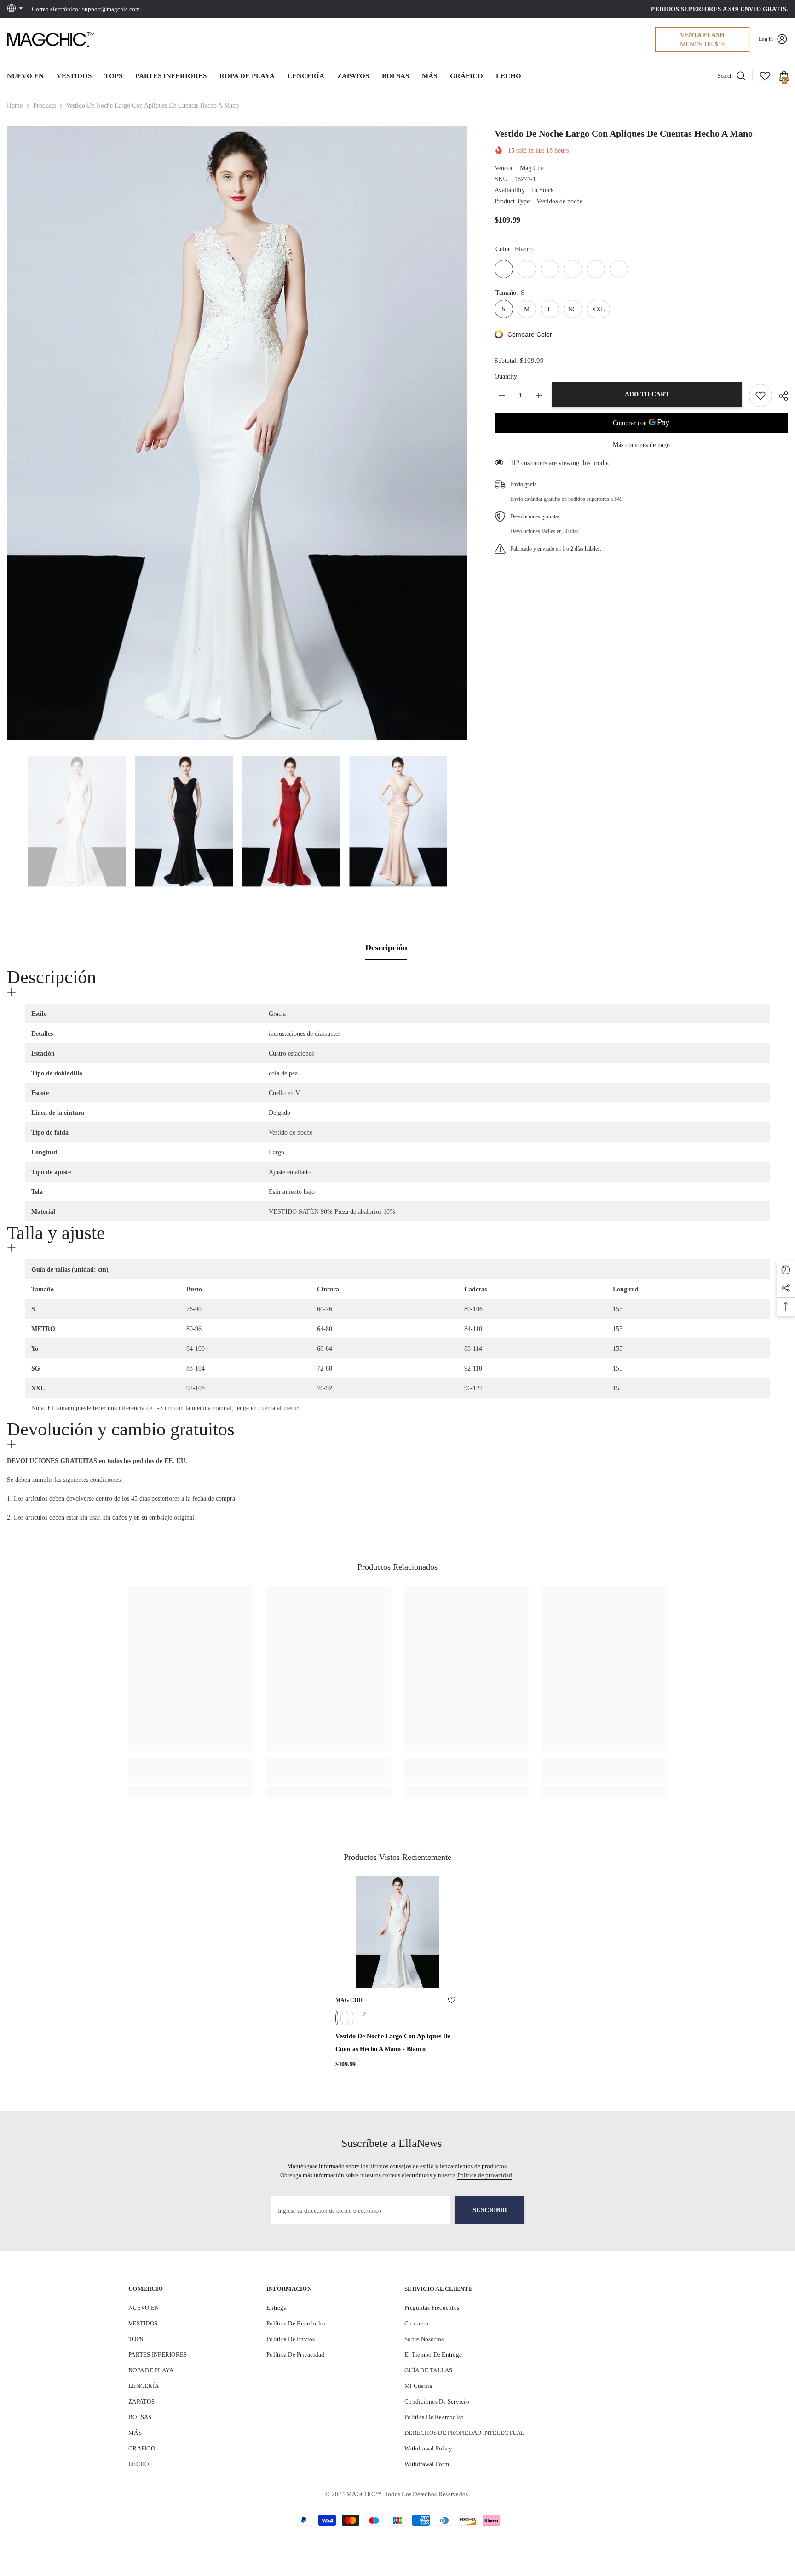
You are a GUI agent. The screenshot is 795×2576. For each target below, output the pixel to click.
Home (15, 106)
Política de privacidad (485, 2175)
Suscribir (490, 2210)
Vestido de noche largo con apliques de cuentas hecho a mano (393, 2043)
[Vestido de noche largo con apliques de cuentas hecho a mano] (397, 1932)
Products (44, 106)
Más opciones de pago (641, 445)
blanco (337, 2018)
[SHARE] (780, 396)
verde (342, 2018)
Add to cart (647, 394)
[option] (237, 433)
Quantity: (507, 376)
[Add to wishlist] (760, 396)
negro (347, 2018)
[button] (10, 821)
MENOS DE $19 (702, 44)
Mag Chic (533, 168)
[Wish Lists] (765, 76)
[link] (190, 1777)
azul (352, 2018)
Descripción (386, 947)
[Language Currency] (16, 9)
